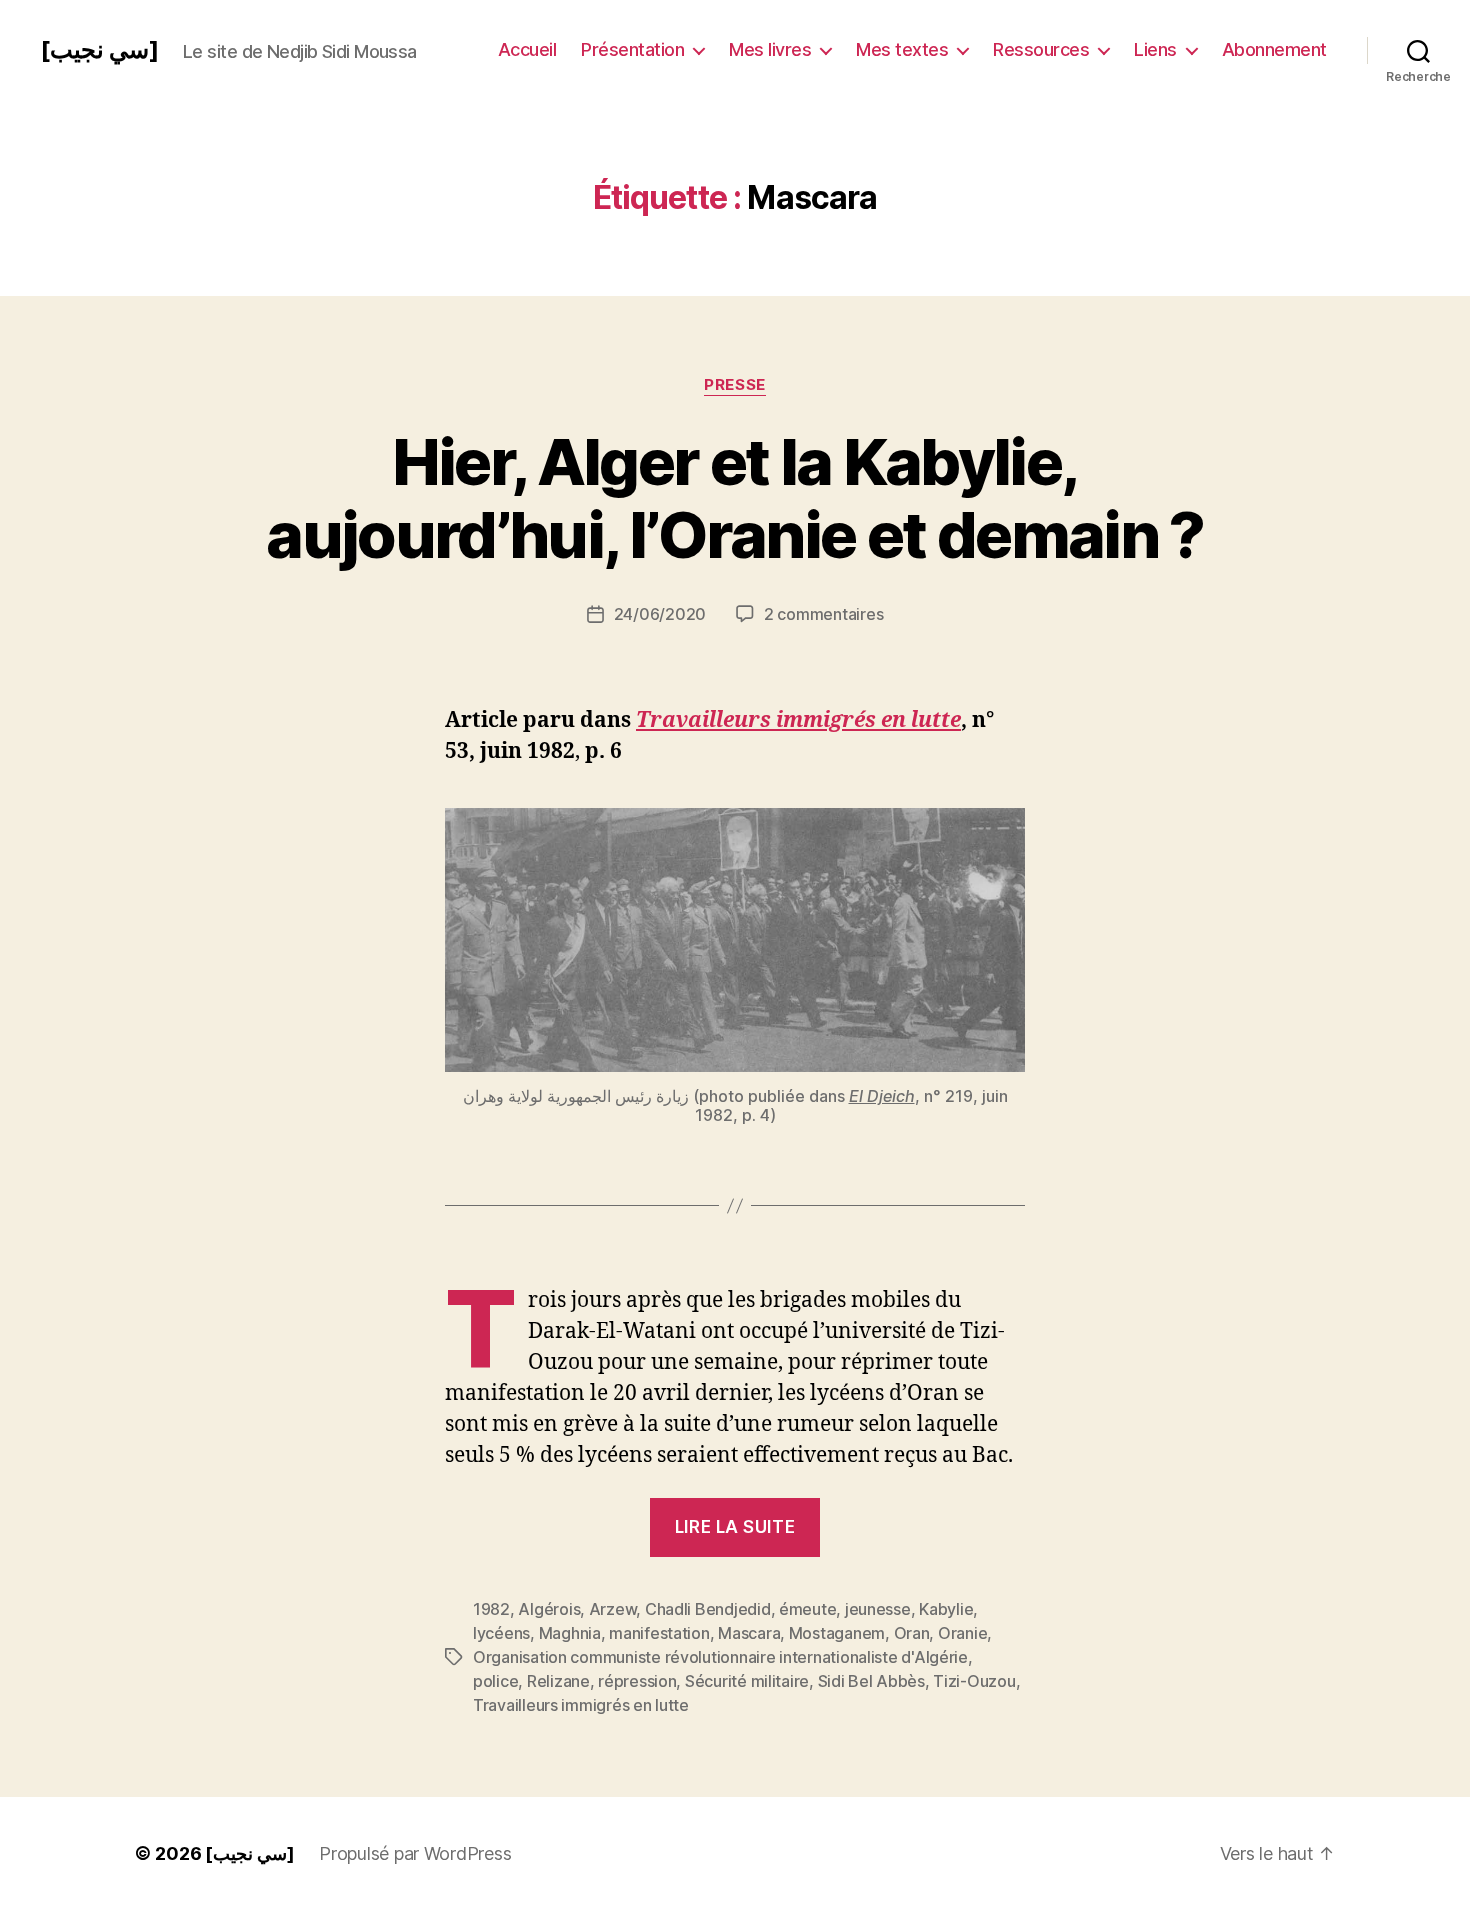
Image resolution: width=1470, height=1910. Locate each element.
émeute (807, 1609)
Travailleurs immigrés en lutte (798, 720)
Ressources (1041, 49)
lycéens (501, 1633)
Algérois (549, 1609)
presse (734, 385)
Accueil (527, 49)
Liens (1155, 49)
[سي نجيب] (99, 50)
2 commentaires (823, 614)
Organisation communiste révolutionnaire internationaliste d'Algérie (720, 1657)
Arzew (613, 1609)
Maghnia (570, 1633)
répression (637, 1681)
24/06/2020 (660, 614)
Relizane (558, 1681)
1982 (491, 1609)
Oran (912, 1633)
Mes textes (902, 49)
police (495, 1681)
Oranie (962, 1633)
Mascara (749, 1633)
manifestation (659, 1633)
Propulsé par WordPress (415, 1853)
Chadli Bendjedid (708, 1609)
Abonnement (1274, 49)
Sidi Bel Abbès (871, 1681)
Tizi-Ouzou (974, 1681)
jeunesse (878, 1609)
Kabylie (946, 1609)
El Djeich (882, 1096)
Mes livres (770, 49)
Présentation (632, 49)
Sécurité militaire (747, 1681)
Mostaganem (837, 1633)
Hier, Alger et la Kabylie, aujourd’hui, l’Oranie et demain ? (734, 498)
